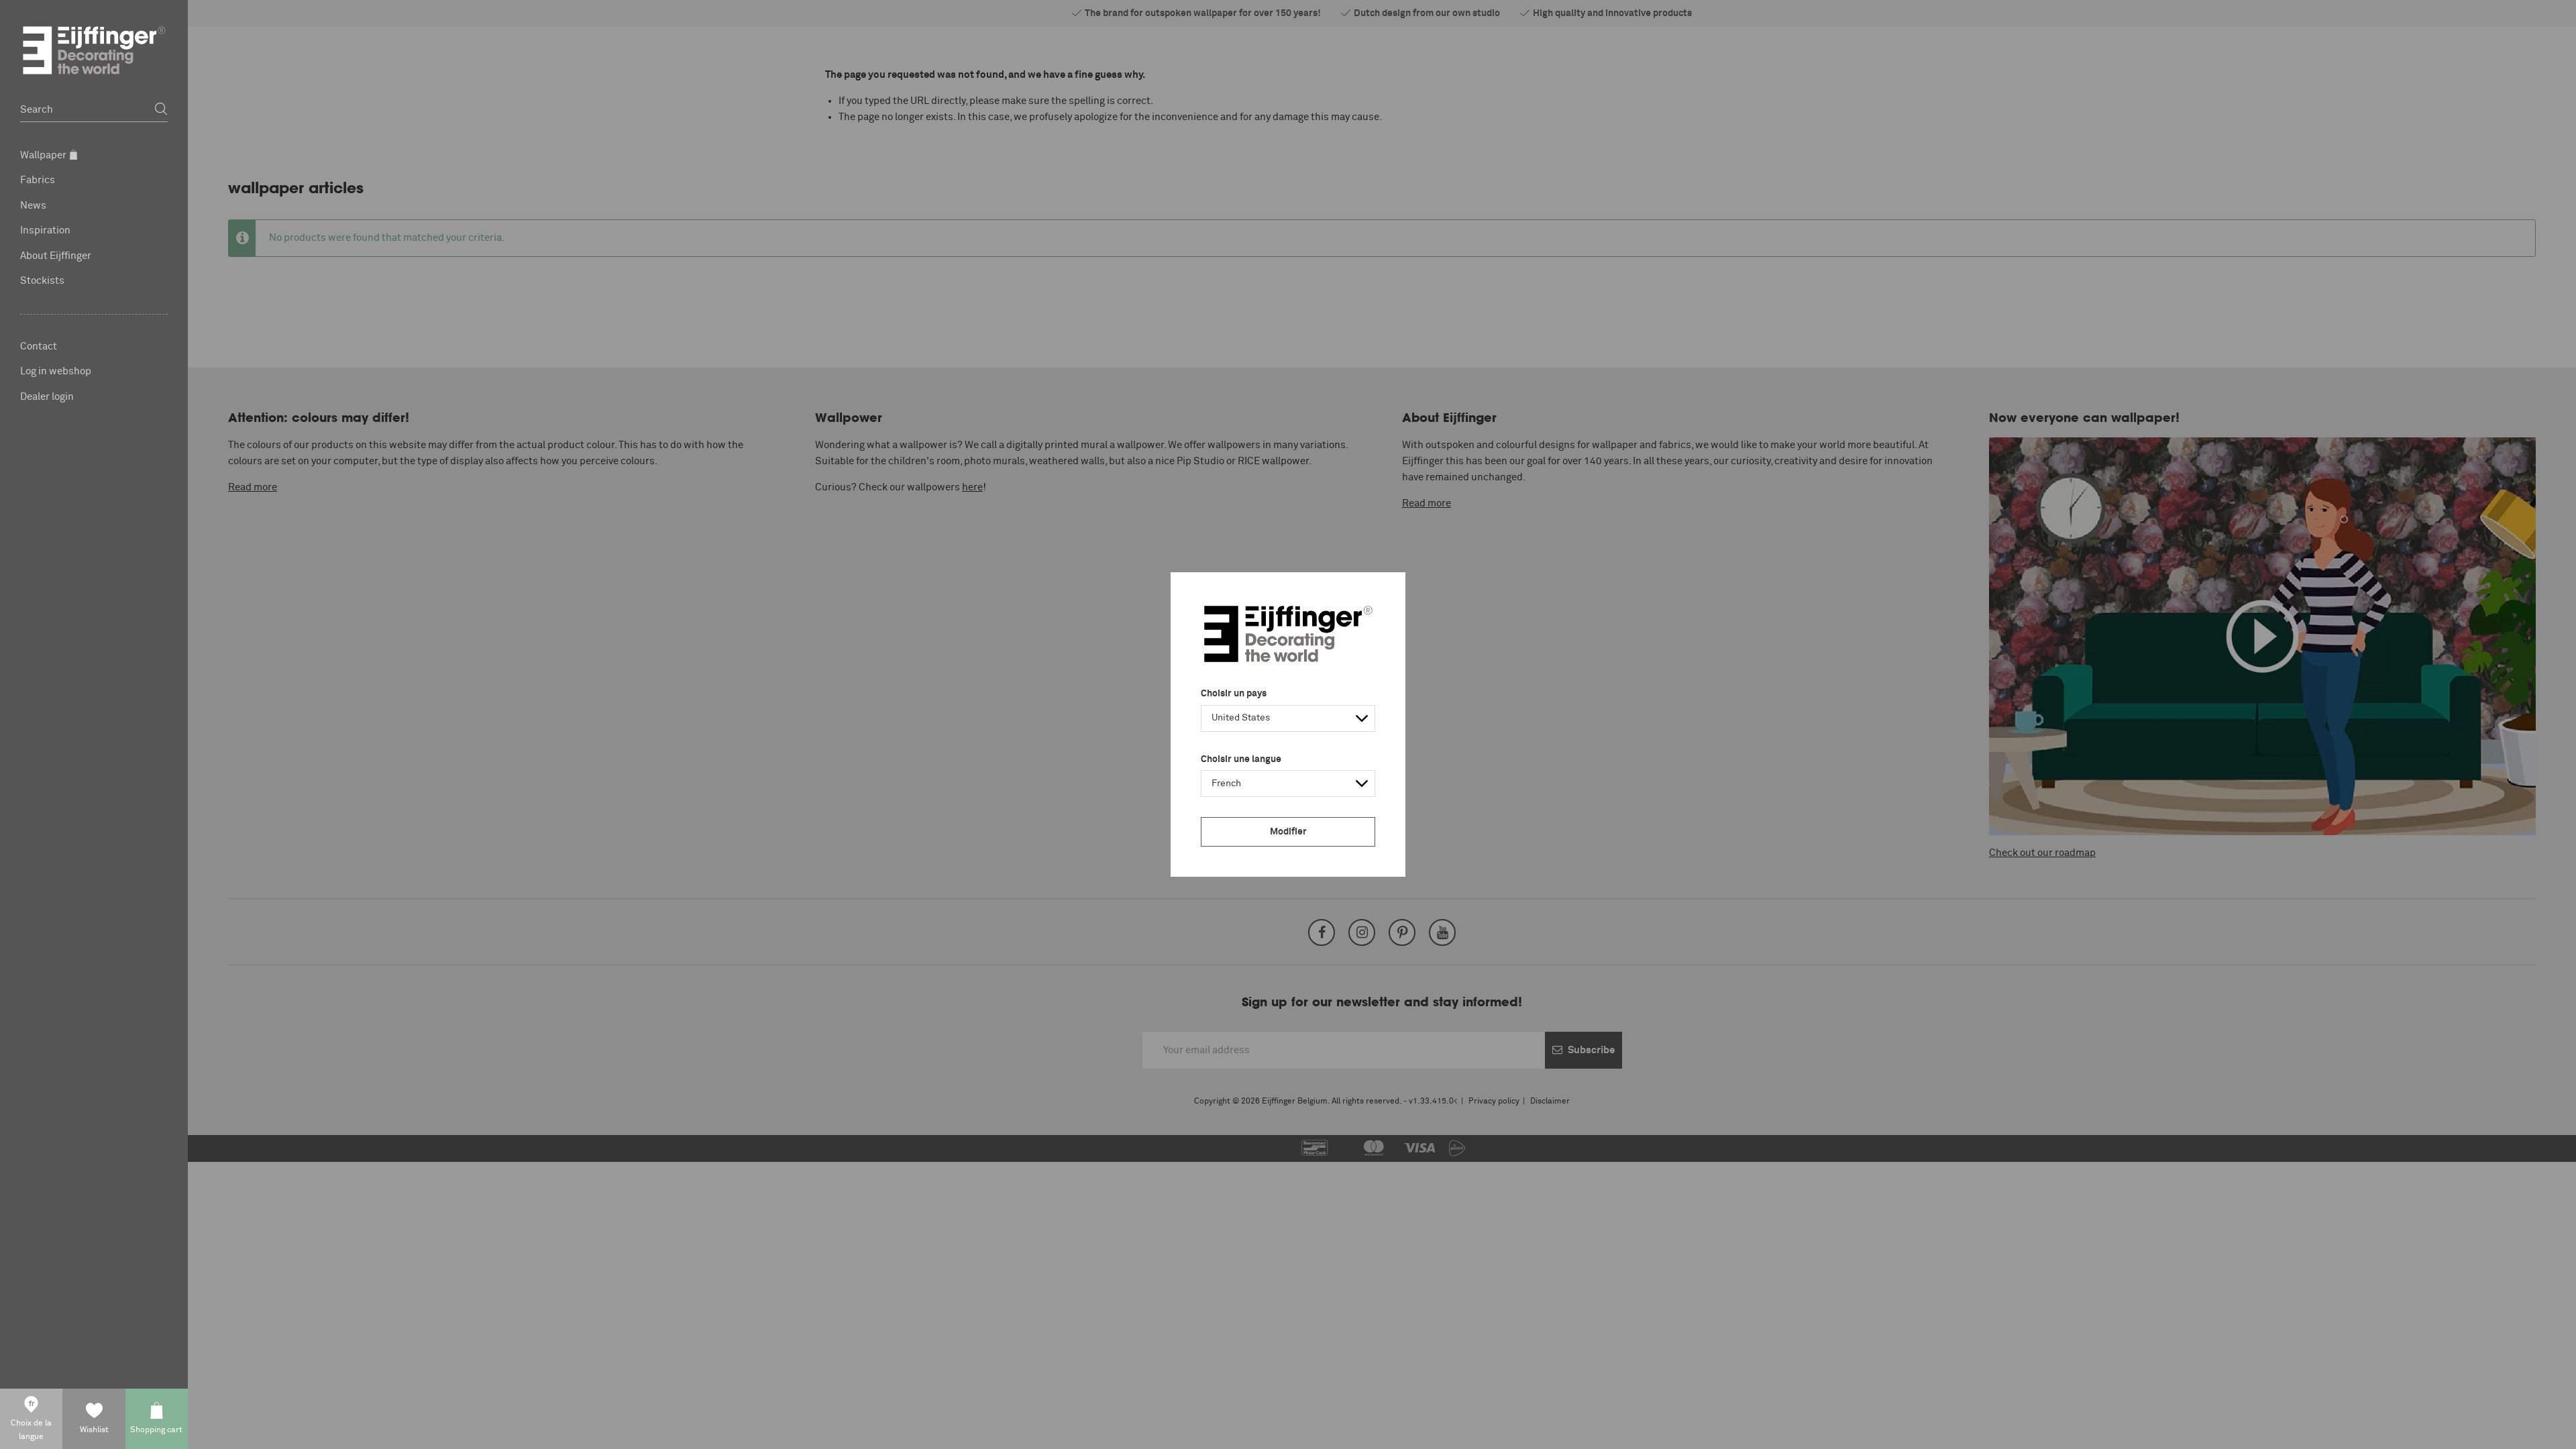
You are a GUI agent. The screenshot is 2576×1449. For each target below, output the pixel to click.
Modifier (1288, 832)
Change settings (900, 1432)
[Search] (161, 110)
